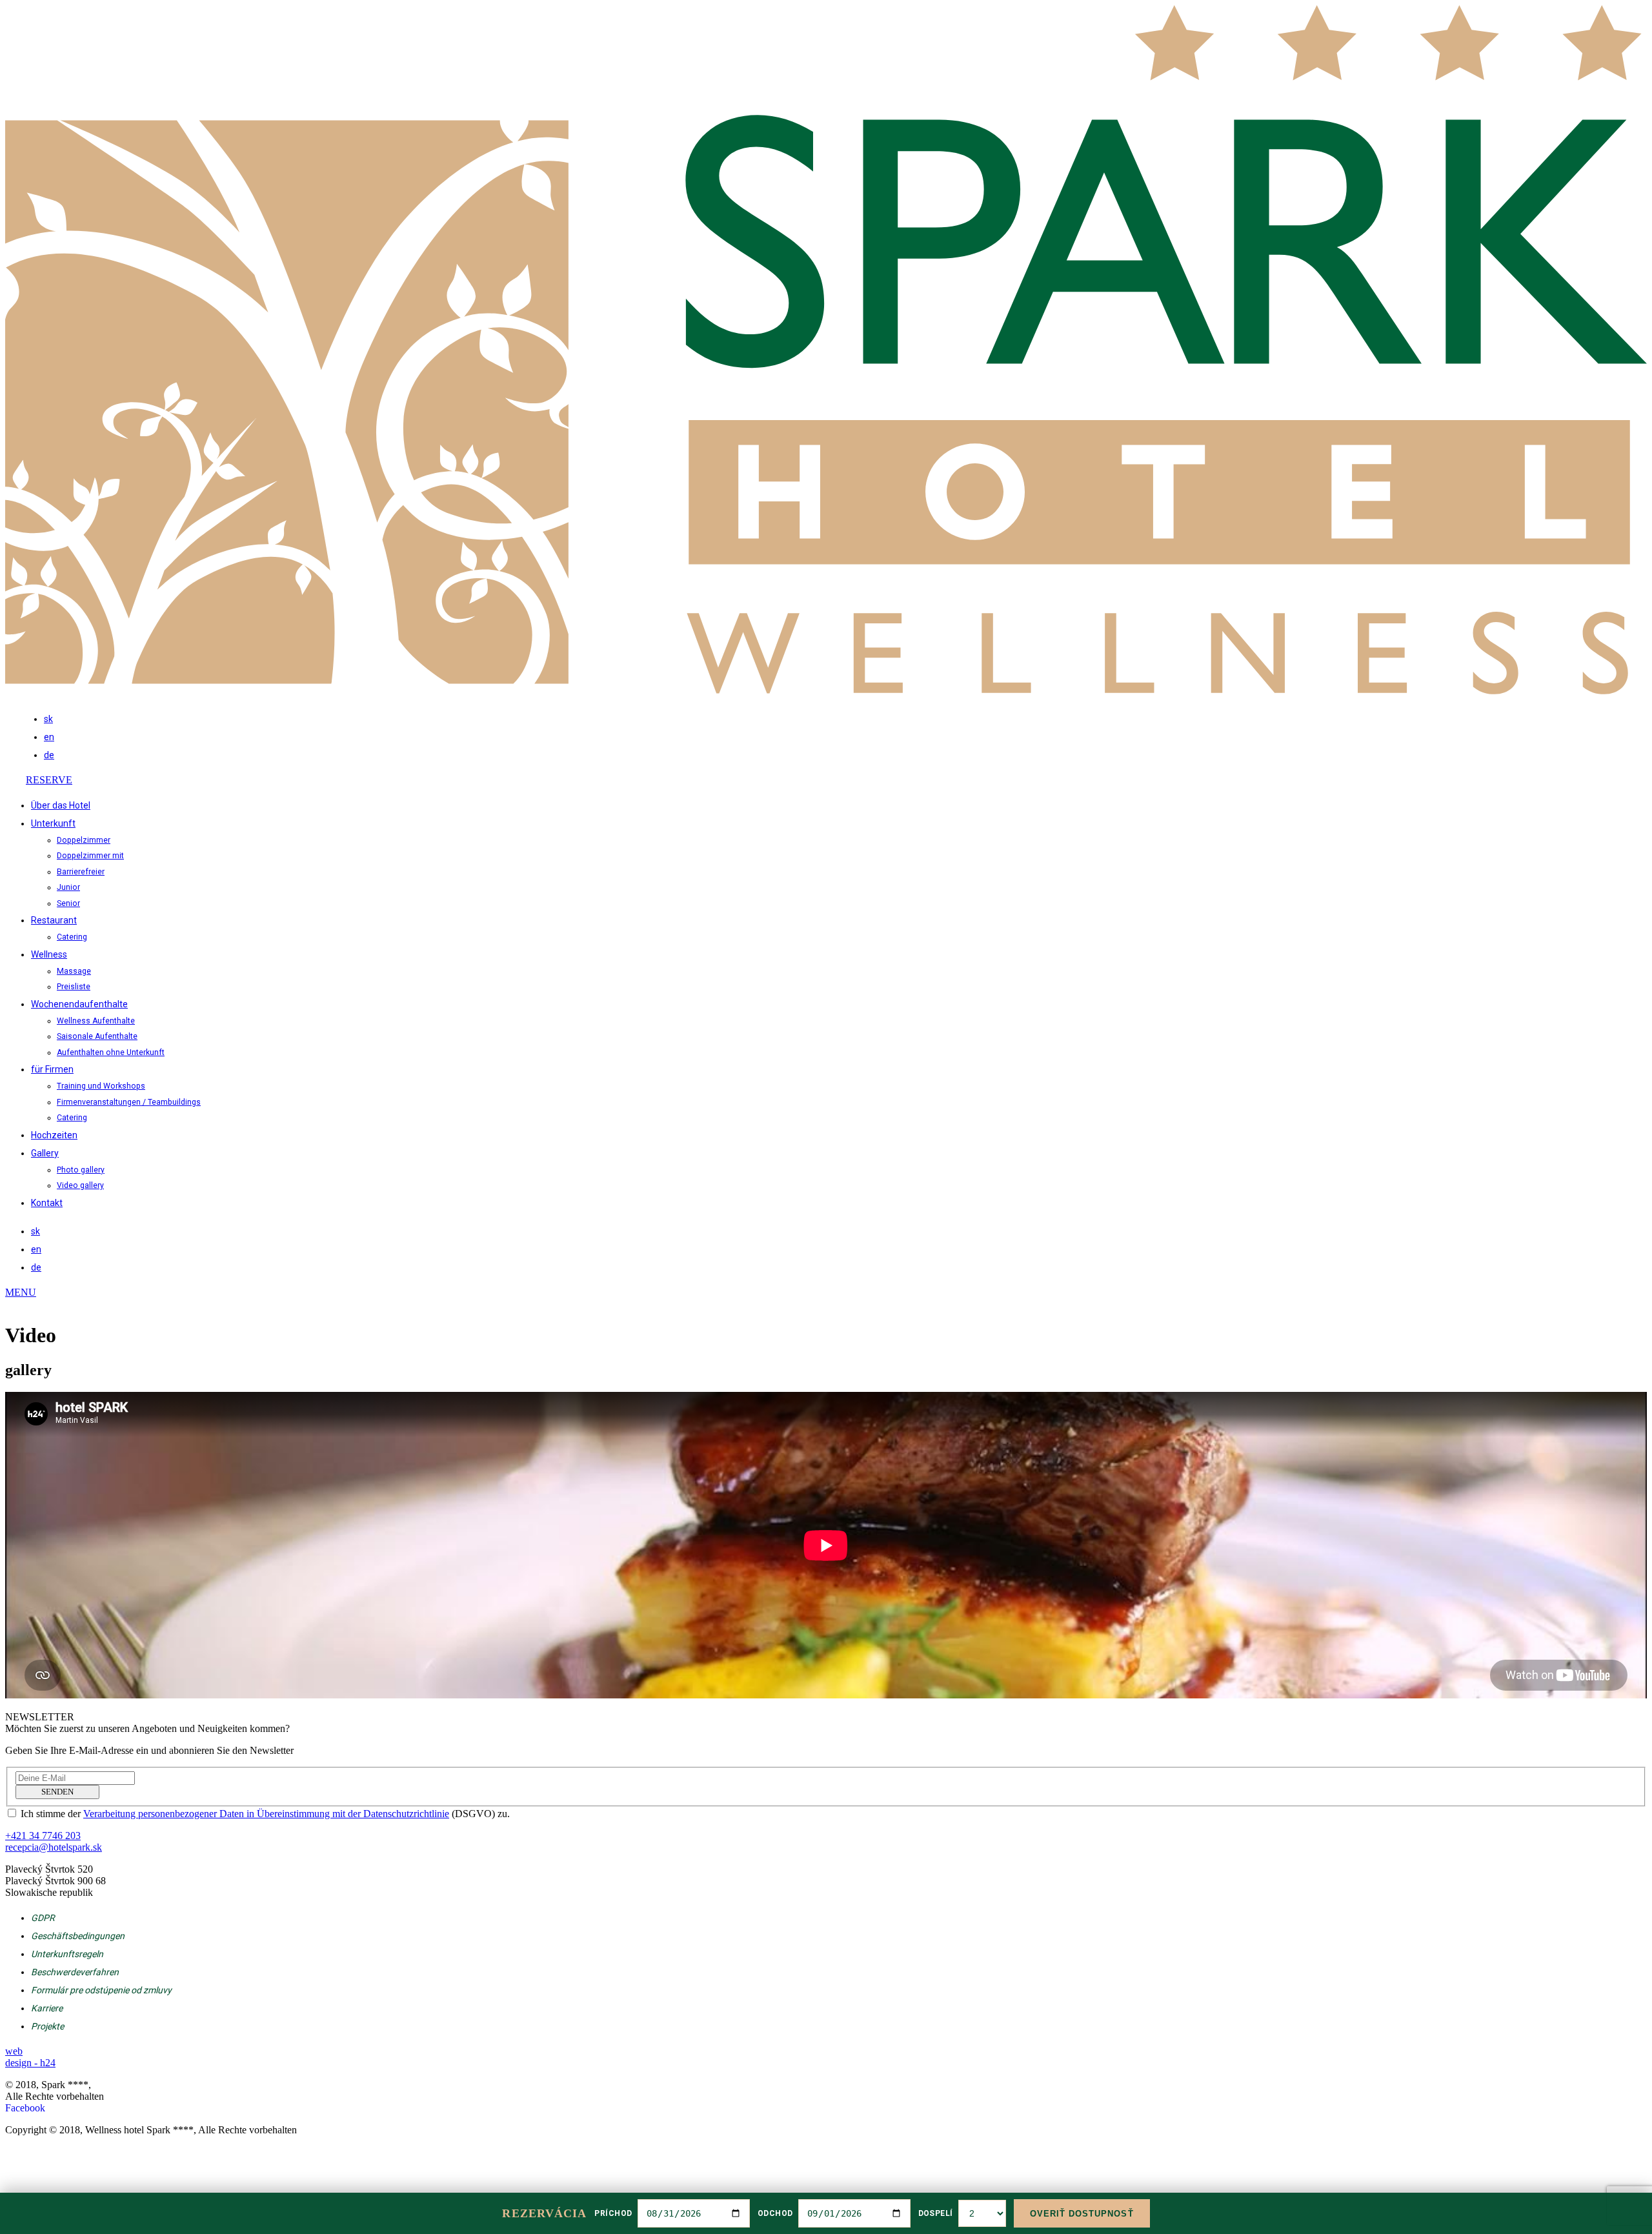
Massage (74, 971)
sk (48, 719)
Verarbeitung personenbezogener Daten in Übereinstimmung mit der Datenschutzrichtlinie (266, 1814)
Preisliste (74, 987)
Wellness (49, 954)
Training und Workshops (101, 1086)
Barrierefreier (81, 872)
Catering (72, 937)
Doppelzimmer (84, 840)
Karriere (47, 2008)
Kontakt (47, 1203)
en (49, 737)
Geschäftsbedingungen (78, 1936)
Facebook (25, 2108)
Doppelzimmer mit (90, 856)
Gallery (45, 1153)
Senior (68, 903)
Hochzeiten (54, 1135)
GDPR (43, 1918)
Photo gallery (81, 1170)
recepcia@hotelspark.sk (54, 1847)
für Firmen (52, 1069)
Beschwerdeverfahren (75, 1972)
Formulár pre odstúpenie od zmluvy (101, 1990)
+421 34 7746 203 (1596, 796)
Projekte (47, 2026)
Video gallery (80, 1185)
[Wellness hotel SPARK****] (826, 691)
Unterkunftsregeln (67, 1954)
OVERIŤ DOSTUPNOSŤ (1082, 2214)
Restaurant (54, 920)
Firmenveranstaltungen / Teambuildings (129, 1102)
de (49, 755)
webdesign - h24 (30, 2057)
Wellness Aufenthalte (96, 1021)
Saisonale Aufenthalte (97, 1036)
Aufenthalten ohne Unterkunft (111, 1052)
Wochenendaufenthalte (79, 1004)
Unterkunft (53, 823)
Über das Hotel (61, 805)
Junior (68, 887)
